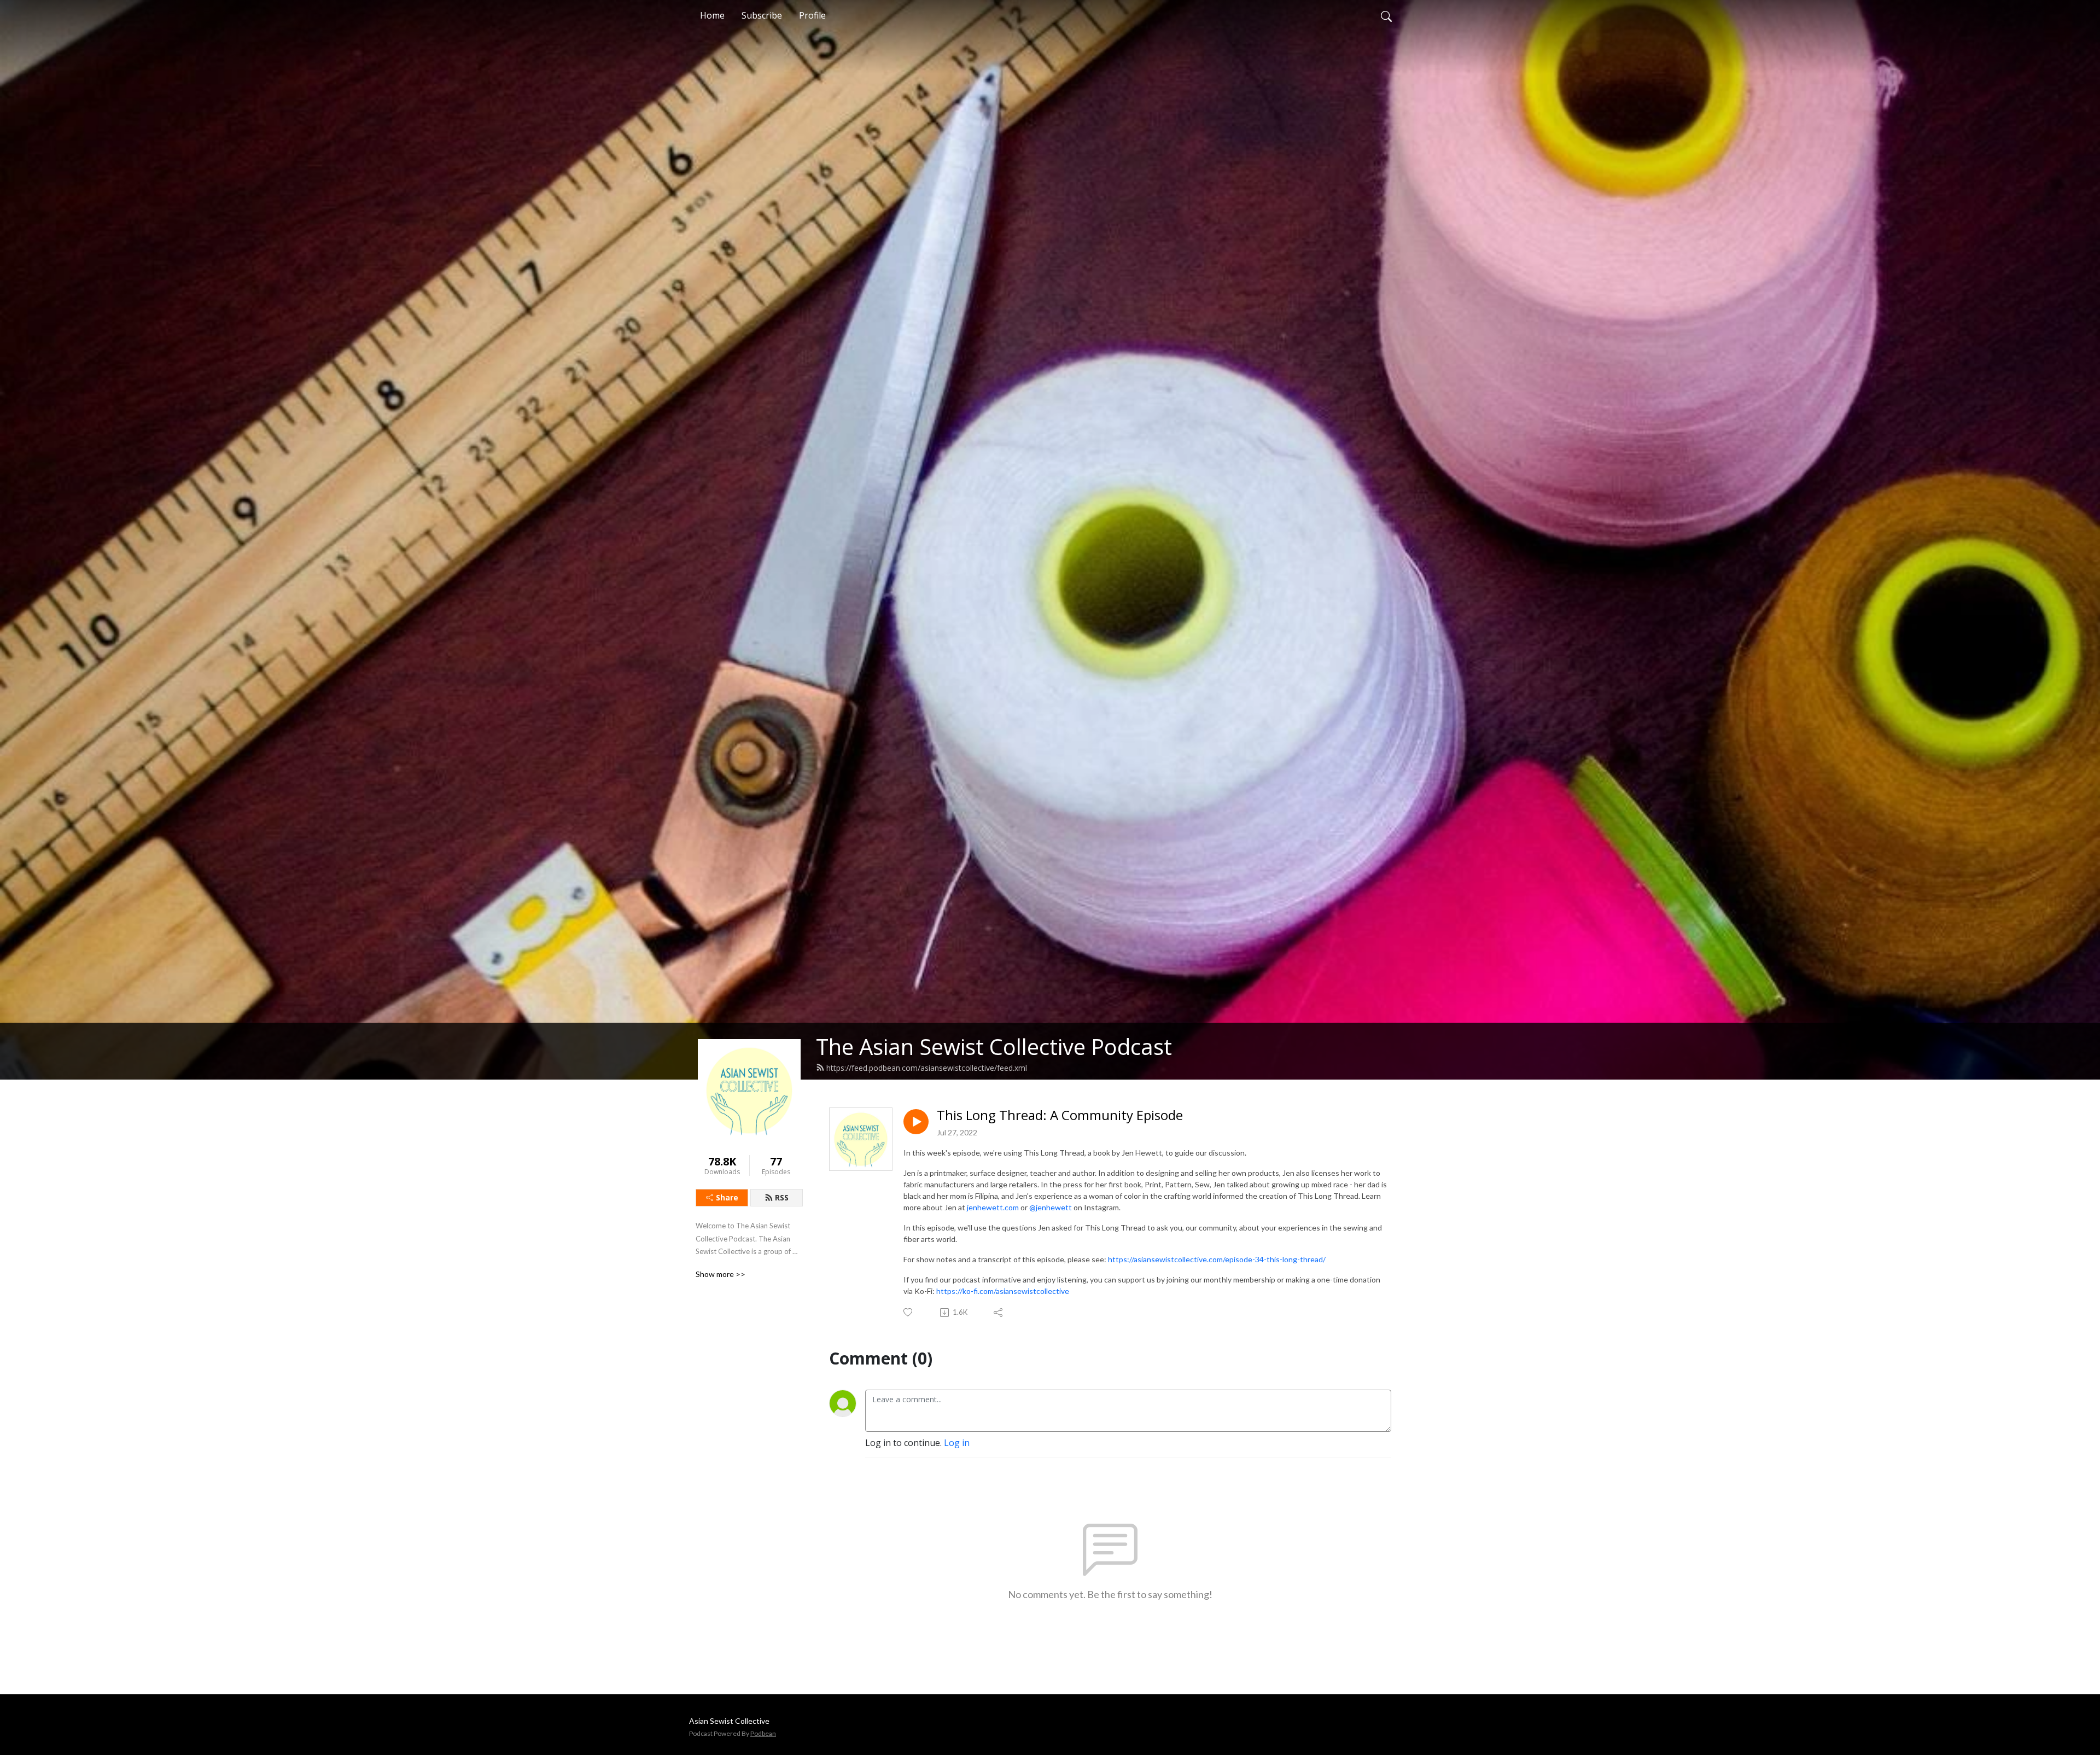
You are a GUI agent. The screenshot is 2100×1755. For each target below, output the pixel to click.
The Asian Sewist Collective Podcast (994, 1046)
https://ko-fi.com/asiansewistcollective (1004, 1291)
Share (727, 1197)
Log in (957, 1443)
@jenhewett (1051, 1207)
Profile (812, 15)
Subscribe (762, 15)
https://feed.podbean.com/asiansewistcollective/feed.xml (927, 1068)
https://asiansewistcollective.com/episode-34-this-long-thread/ (1217, 1259)
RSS (782, 1197)
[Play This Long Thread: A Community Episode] (916, 1122)
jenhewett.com (993, 1207)
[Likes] (909, 1312)
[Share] (999, 1313)
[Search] (1386, 15)
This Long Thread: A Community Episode (1060, 1115)
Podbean (763, 1733)
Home (712, 15)
